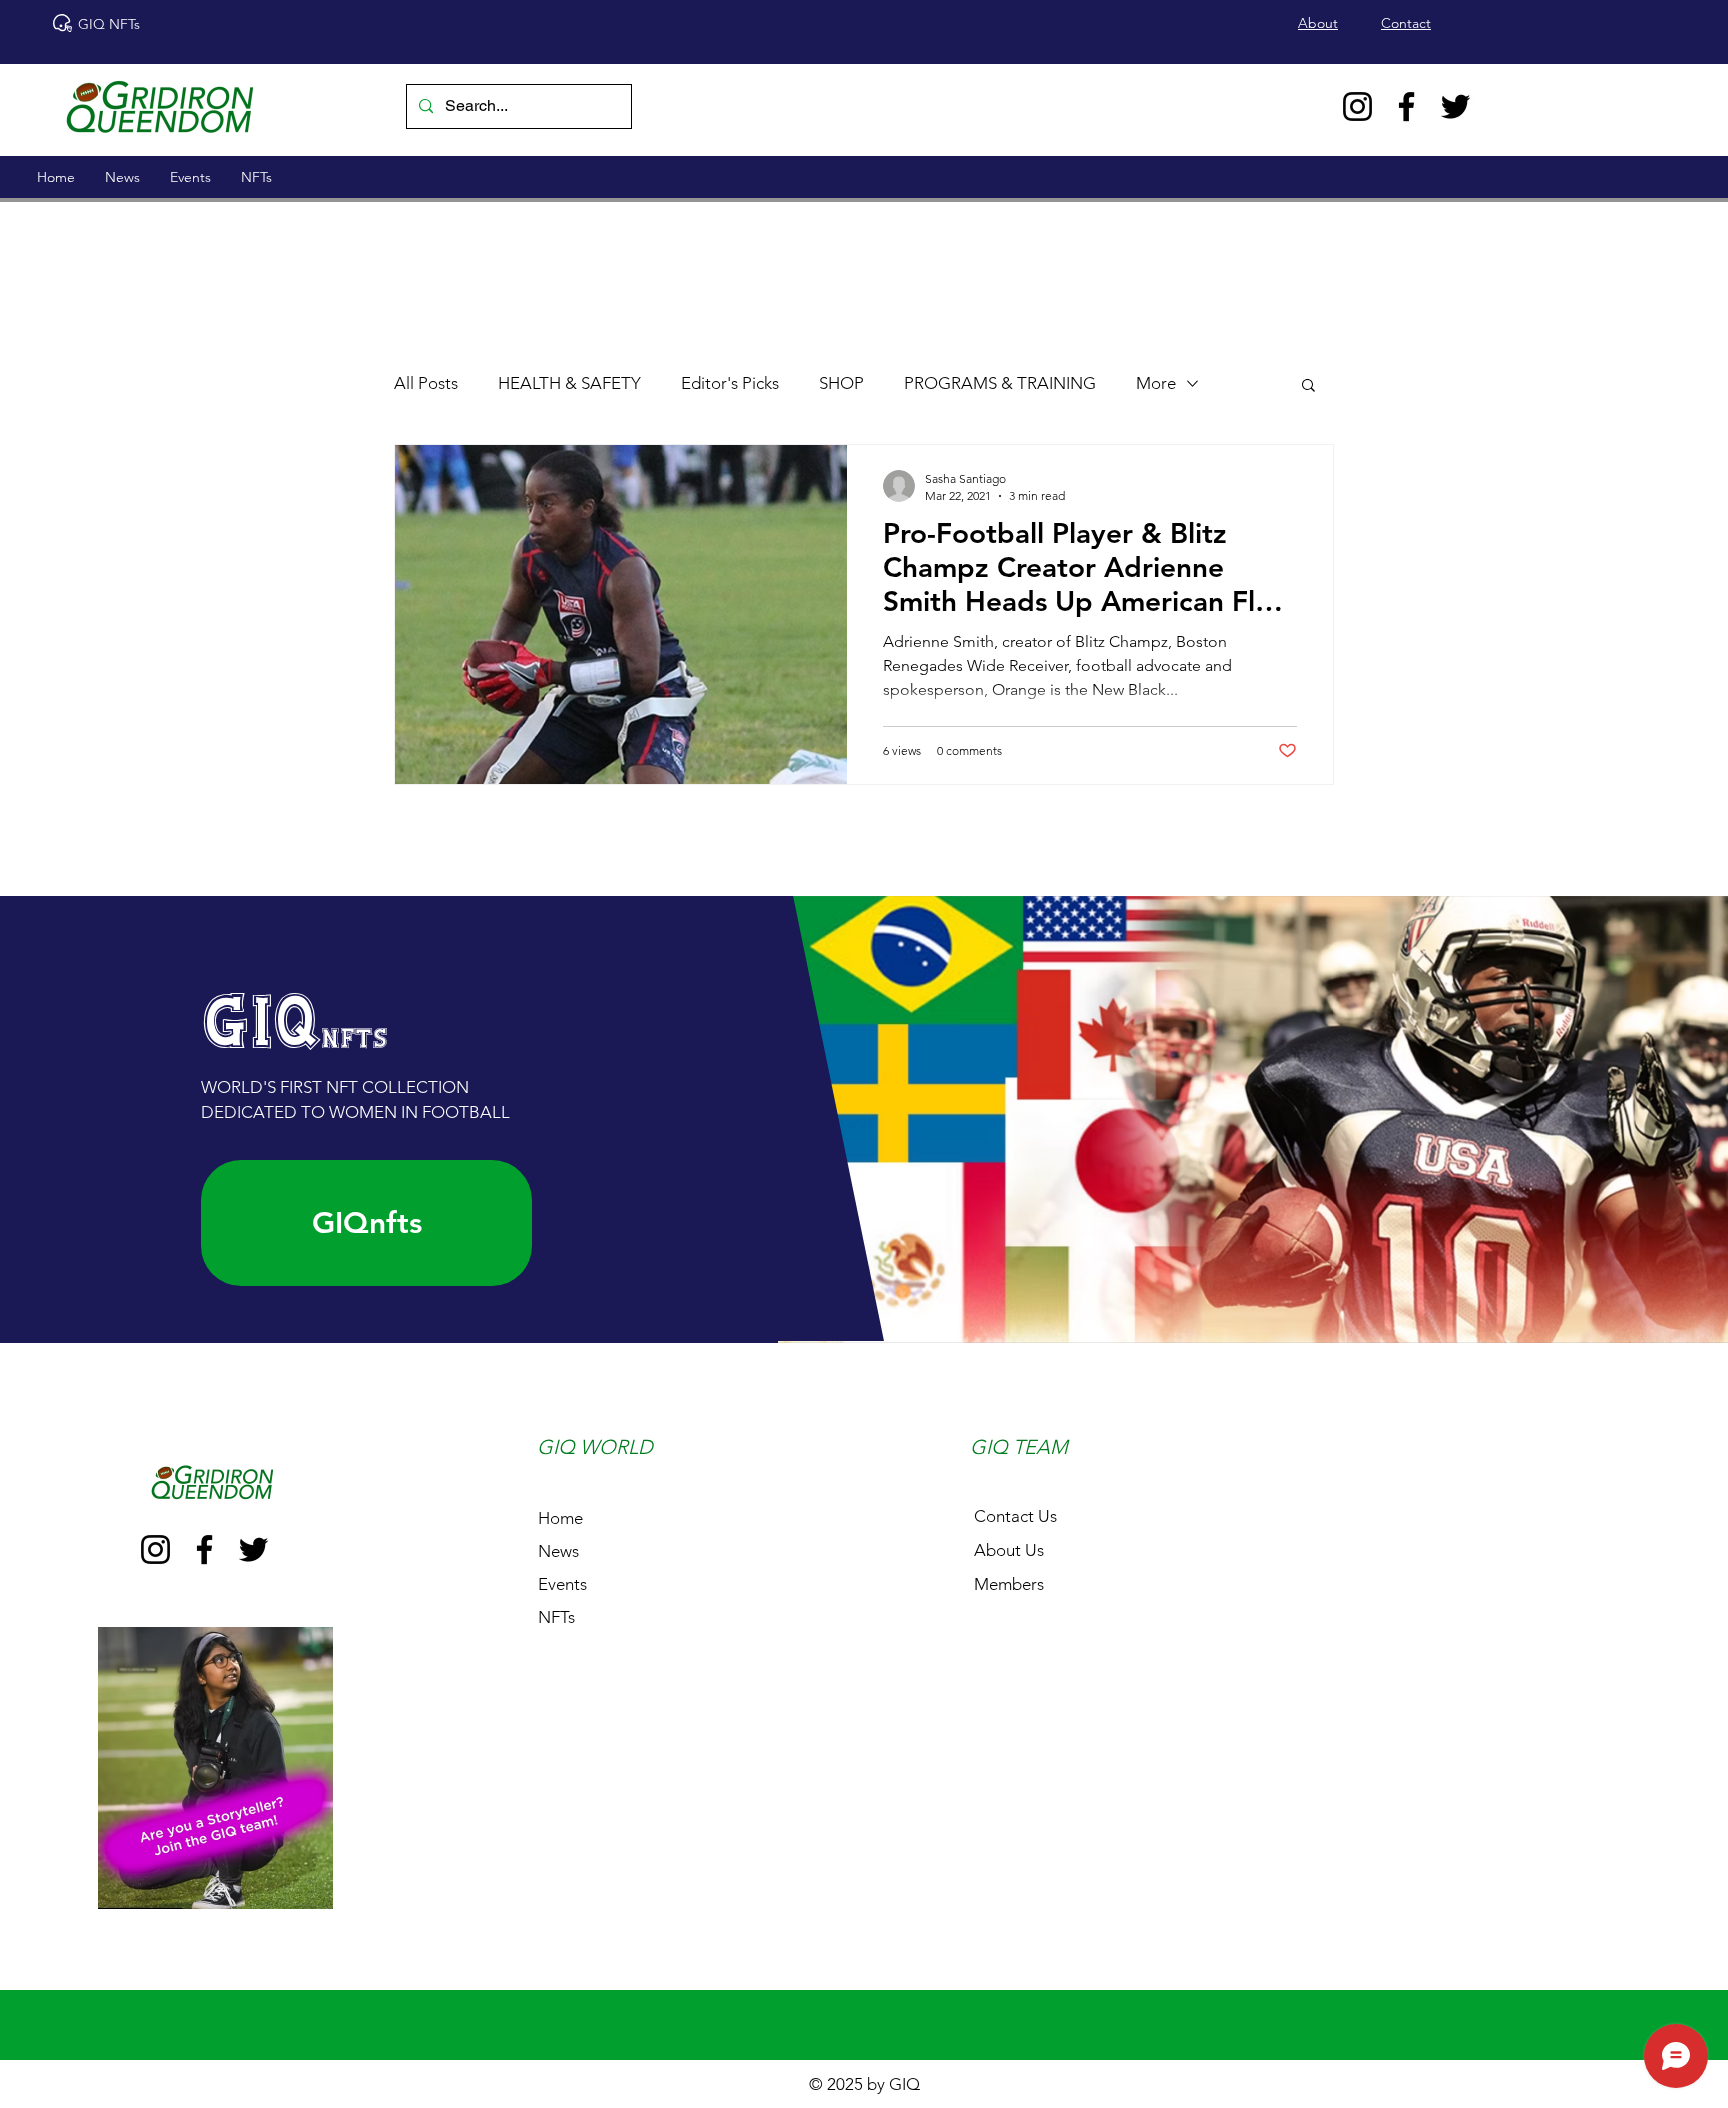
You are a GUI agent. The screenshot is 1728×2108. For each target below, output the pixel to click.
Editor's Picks (730, 383)
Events (562, 1584)
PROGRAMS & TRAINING (1000, 383)
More (1156, 383)
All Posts (426, 383)
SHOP (841, 383)
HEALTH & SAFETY (569, 383)
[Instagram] (1357, 106)
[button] (1308, 386)
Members (1009, 1584)
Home (560, 1518)
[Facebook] (1406, 106)
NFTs (556, 1617)
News (558, 1551)
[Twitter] (1455, 106)
